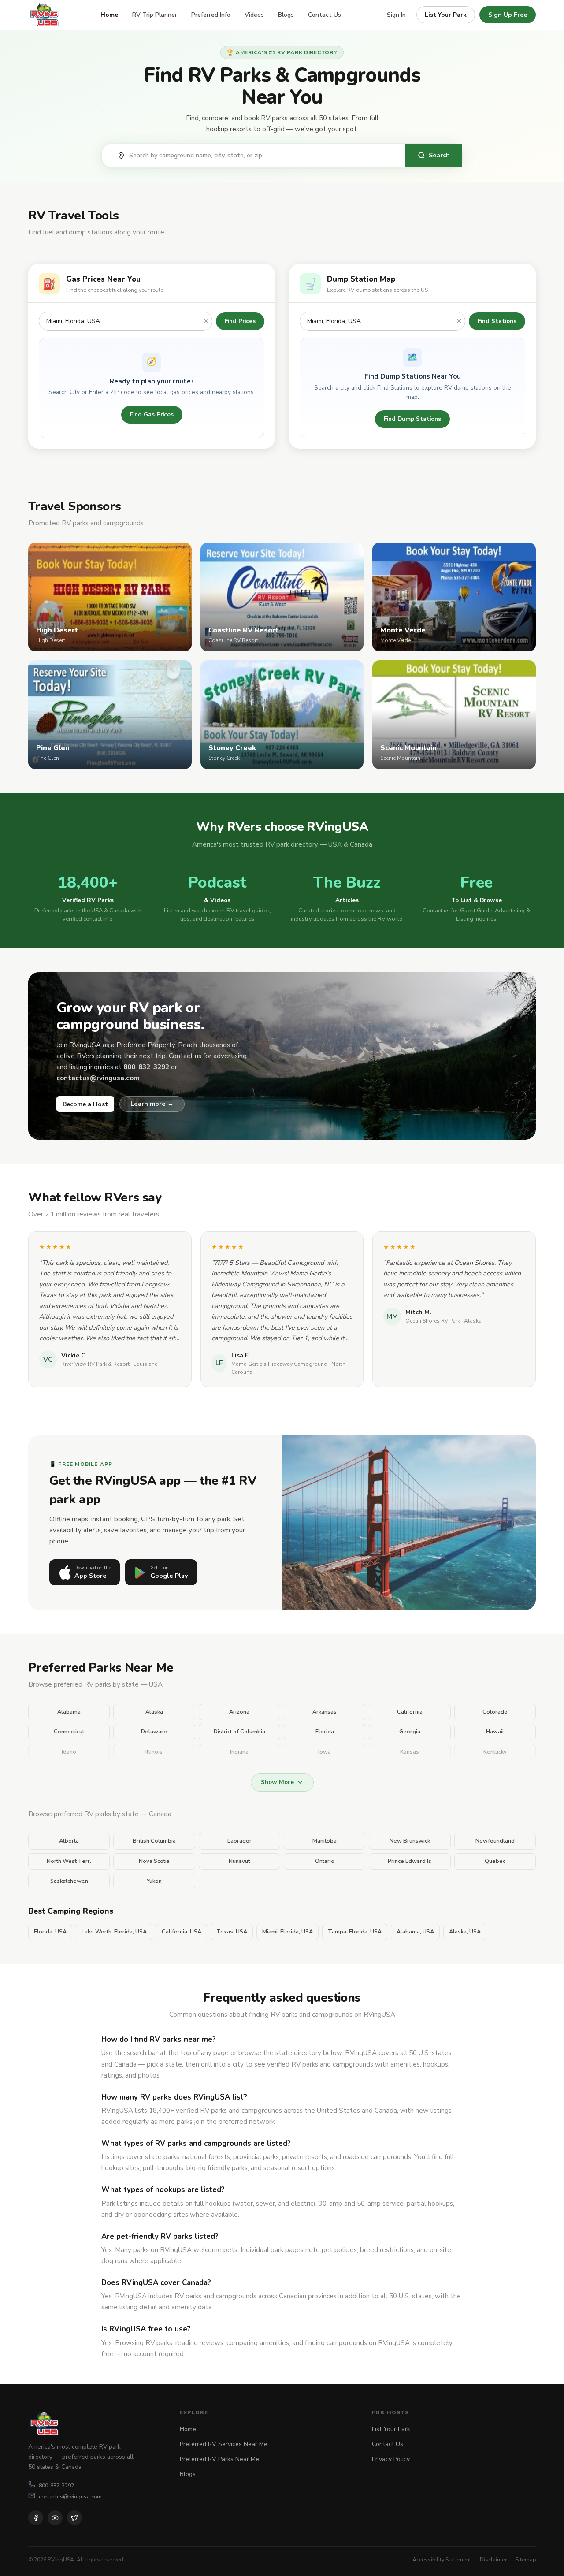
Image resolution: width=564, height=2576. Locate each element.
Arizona (239, 1712)
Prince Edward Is (410, 1861)
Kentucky (495, 1752)
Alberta (69, 1841)
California (410, 1712)
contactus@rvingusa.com (70, 2496)
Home (109, 15)
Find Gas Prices (152, 414)
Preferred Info (211, 15)
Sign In (396, 15)
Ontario (325, 1861)
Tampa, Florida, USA (355, 1932)
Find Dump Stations (412, 419)
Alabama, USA (415, 1932)
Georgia (410, 1732)
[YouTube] (55, 2518)
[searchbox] (263, 156)
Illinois (154, 1752)
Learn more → (152, 1104)
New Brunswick (410, 1841)
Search (439, 155)
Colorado (495, 1712)
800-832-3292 (56, 2485)
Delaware (154, 1732)
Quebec (495, 1861)
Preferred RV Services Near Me (224, 2444)
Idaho (69, 1752)
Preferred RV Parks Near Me (219, 2459)
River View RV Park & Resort (95, 1364)
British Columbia (154, 1841)
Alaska (154, 1712)
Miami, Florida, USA (288, 1932)
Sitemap (526, 2559)
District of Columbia (239, 1732)
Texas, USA (232, 1932)
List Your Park (446, 15)
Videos (254, 15)
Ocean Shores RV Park (433, 1321)
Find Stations (497, 321)
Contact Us (325, 15)
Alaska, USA (465, 1932)
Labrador (239, 1841)
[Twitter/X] (74, 2518)
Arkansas (325, 1712)
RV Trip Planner (155, 15)
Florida (325, 1732)
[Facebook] (36, 2518)
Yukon (154, 1881)
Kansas (410, 1752)
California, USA (182, 1932)
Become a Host (85, 1104)
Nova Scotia (154, 1861)
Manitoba (325, 1841)
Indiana (239, 1752)
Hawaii (495, 1732)
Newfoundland (495, 1841)
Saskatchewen (69, 1881)
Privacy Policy (391, 2459)
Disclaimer (493, 2559)
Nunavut (239, 1861)
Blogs (286, 15)
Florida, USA (50, 1932)
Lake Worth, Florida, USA (114, 1932)
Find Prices (240, 321)
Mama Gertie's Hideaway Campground (279, 1364)
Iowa (325, 1752)
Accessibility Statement (442, 2559)
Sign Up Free (508, 15)
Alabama (69, 1712)
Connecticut (69, 1732)
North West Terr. (69, 1861)
